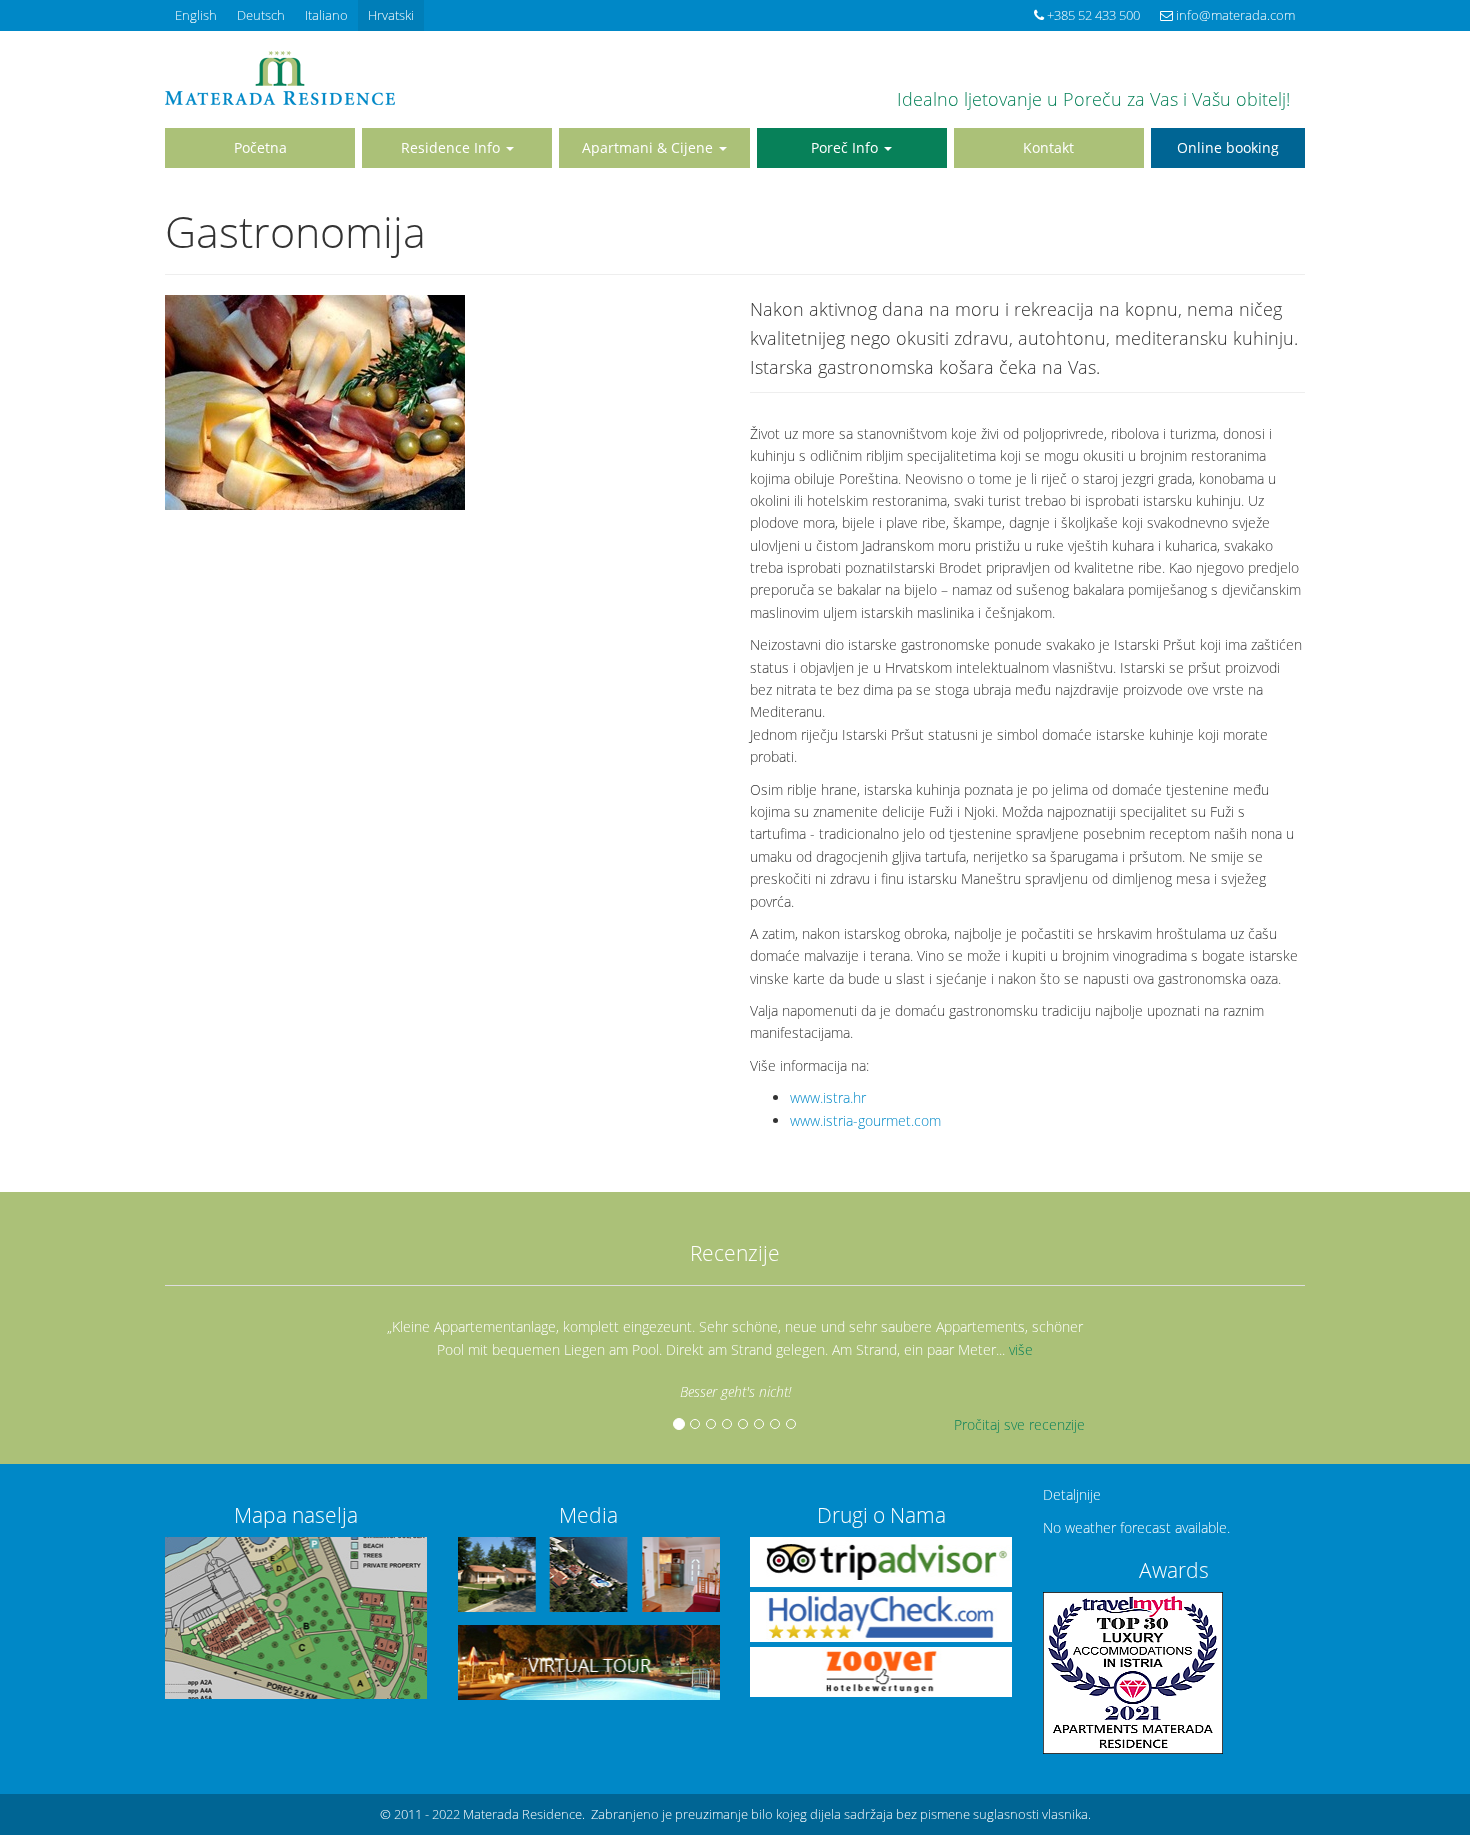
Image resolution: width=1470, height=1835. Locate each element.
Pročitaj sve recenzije (1019, 1424)
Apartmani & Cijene (649, 147)
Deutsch (261, 15)
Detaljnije (1072, 1494)
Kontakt (1048, 147)
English (196, 15)
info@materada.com (1234, 15)
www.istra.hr (828, 1097)
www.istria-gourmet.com (865, 1120)
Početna (260, 147)
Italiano (326, 15)
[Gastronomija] (442, 402)
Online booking (1228, 147)
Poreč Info (846, 147)
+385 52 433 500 (1092, 15)
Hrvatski (391, 15)
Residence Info (452, 147)
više (1021, 1349)
